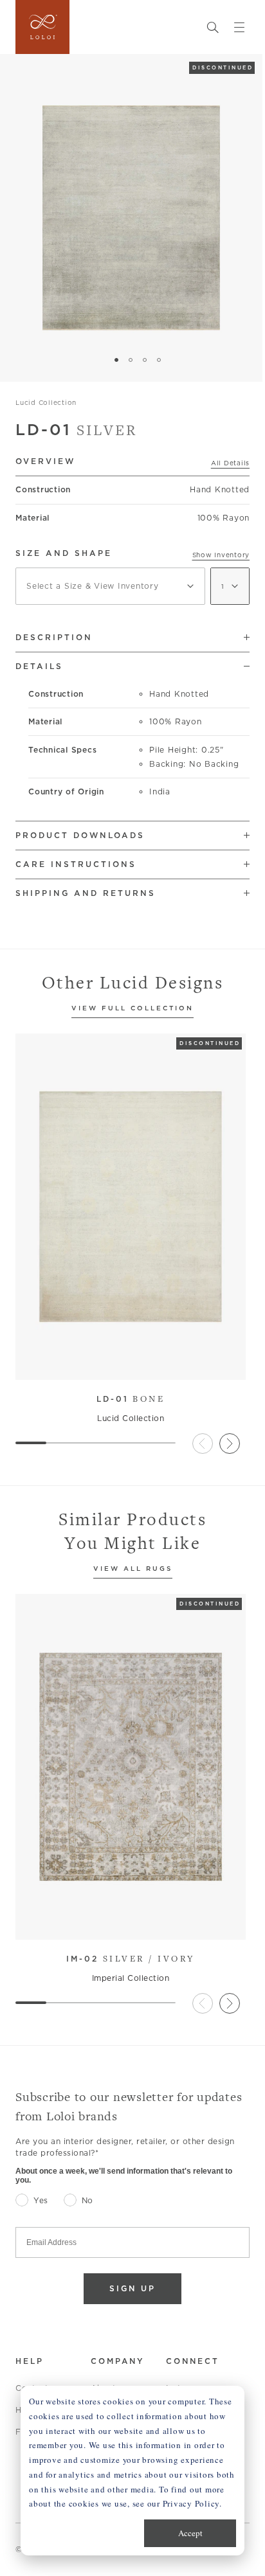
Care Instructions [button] (76, 864)
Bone (131, 1399)
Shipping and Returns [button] (86, 893)
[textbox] (110, 586)
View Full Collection (132, 1009)
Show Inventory (221, 555)
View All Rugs (133, 1569)
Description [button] (54, 637)
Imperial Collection (131, 1978)
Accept (190, 2533)
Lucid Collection (46, 402)
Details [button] (39, 666)
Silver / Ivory (131, 1958)
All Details (230, 463)
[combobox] (110, 586)
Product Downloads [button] (80, 835)
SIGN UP (132, 2288)
